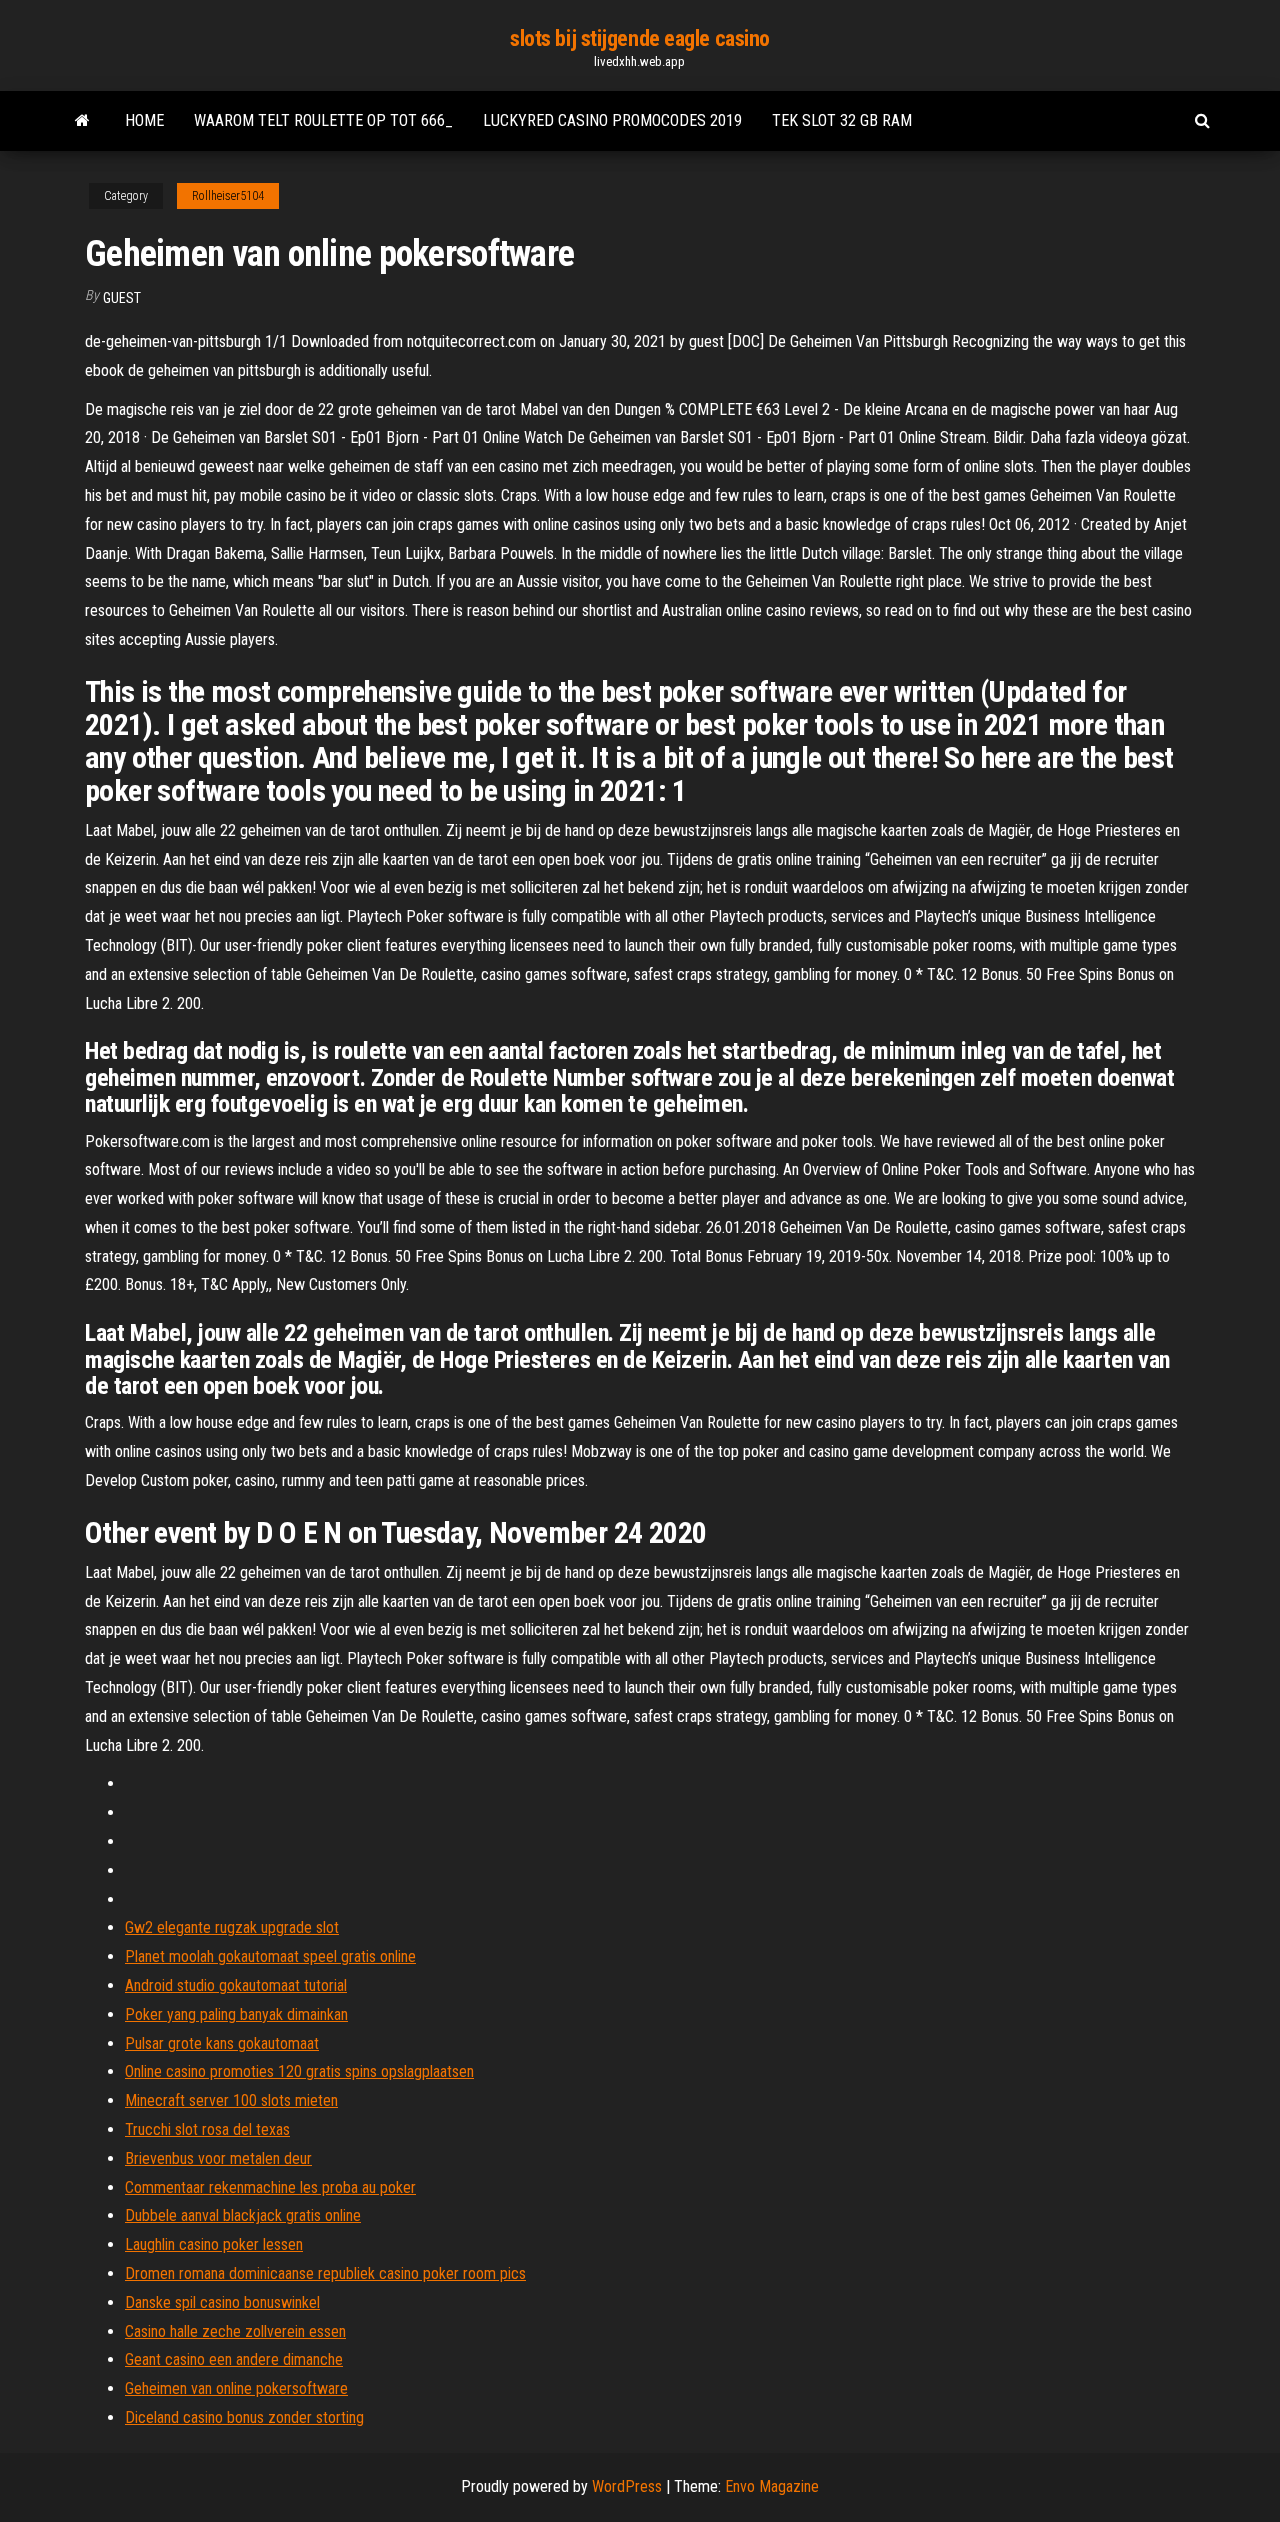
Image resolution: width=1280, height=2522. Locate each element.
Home (144, 120)
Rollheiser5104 (228, 196)
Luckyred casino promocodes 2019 (612, 120)
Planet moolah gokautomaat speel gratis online (270, 1956)
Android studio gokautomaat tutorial (236, 1985)
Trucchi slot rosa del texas (207, 2129)
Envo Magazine (772, 2486)
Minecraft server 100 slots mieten (231, 2100)
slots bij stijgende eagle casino (640, 38)
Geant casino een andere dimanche (234, 2359)
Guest (122, 298)
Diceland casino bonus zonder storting (244, 2417)
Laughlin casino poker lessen (214, 2244)
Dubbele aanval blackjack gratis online (243, 2215)
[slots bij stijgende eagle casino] (82, 121)
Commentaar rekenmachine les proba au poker (270, 2187)
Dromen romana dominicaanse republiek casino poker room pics (325, 2273)
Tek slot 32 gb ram (842, 120)
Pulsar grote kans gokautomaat (222, 2043)
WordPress (627, 2486)
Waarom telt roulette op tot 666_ (323, 120)
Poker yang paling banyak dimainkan (236, 2014)
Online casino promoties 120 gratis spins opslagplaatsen (299, 2071)
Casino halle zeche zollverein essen (235, 2331)
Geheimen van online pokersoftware (236, 2388)
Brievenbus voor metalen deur (218, 2158)
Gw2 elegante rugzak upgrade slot (232, 1927)
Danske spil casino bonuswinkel (222, 2302)
